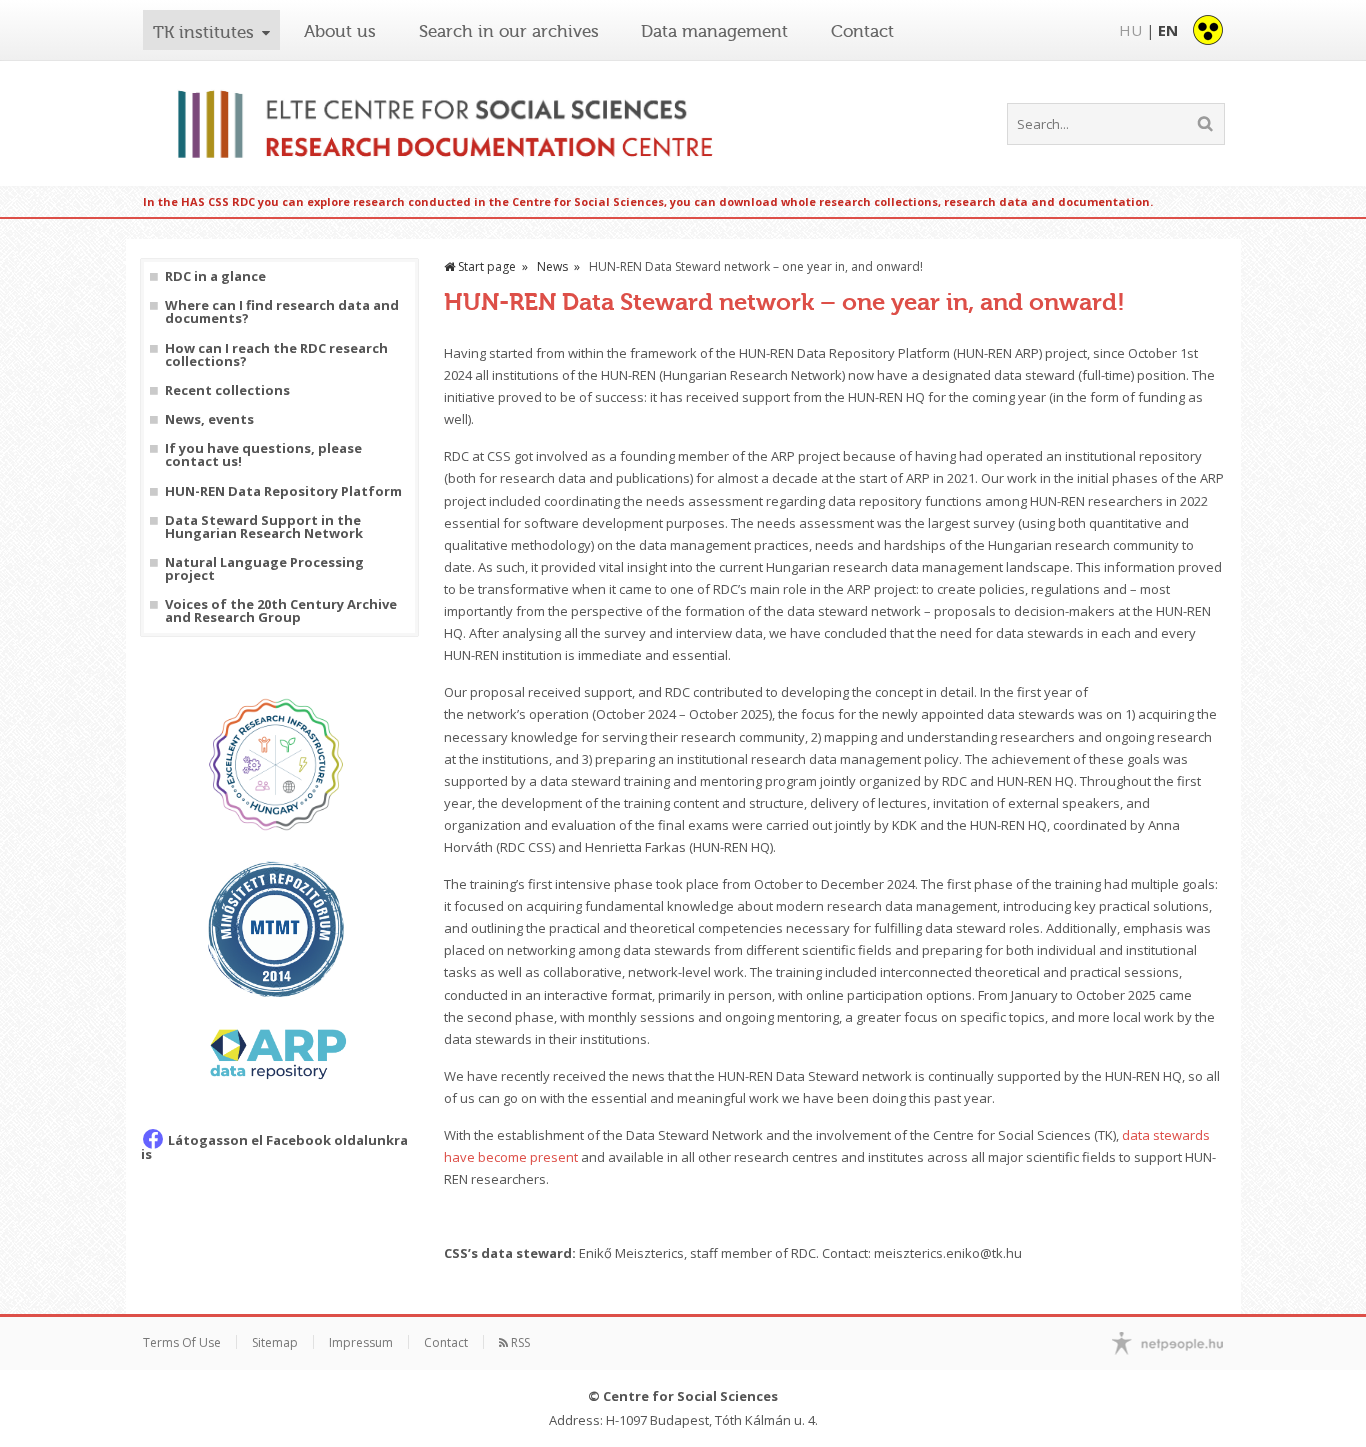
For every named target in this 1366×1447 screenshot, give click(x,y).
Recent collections (227, 390)
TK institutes (203, 32)
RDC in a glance (215, 276)
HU (1130, 30)
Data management (714, 31)
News (552, 266)
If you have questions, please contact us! (263, 455)
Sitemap (275, 1342)
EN (1168, 30)
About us (340, 31)
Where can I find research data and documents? (282, 312)
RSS (519, 1342)
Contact (862, 31)
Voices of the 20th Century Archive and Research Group (281, 611)
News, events (209, 419)
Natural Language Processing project (264, 569)
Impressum (361, 1342)
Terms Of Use (182, 1342)
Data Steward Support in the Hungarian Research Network (264, 527)
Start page (485, 266)
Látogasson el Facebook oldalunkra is (274, 1147)
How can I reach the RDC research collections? (276, 355)
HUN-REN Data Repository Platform (283, 491)
